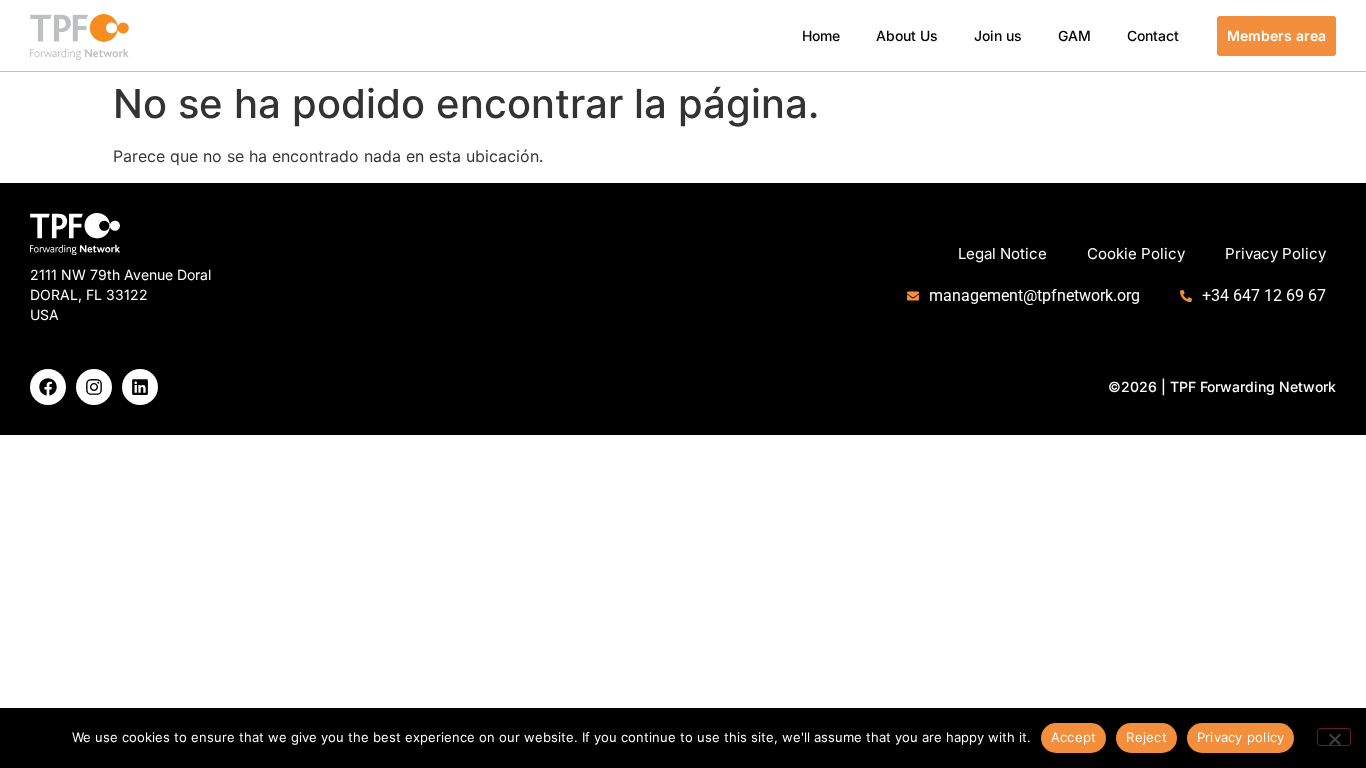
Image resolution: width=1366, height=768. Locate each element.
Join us (998, 35)
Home (821, 35)
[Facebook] (48, 387)
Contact (1153, 35)
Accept (1074, 737)
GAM (1074, 35)
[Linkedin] (140, 387)
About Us (907, 35)
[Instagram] (94, 387)
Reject (1146, 737)
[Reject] (1334, 737)
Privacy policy (1241, 737)
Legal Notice (1002, 253)
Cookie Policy (1136, 253)
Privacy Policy (1275, 253)
